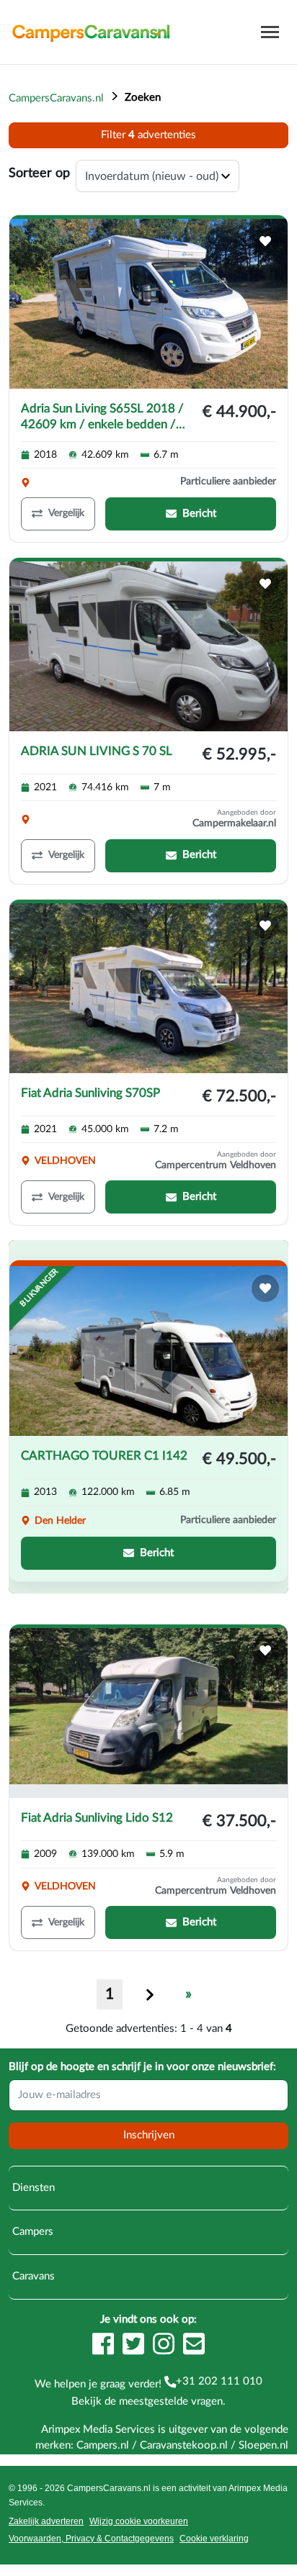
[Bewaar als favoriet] (265, 241)
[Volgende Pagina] (150, 1994)
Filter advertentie (148, 135)
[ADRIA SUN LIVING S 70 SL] (148, 646)
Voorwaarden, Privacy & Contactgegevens (91, 2539)
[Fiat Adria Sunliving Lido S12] (148, 1713)
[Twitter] (133, 2344)
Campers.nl (103, 2445)
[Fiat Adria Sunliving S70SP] (148, 988)
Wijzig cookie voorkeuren (139, 2521)
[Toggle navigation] (270, 32)
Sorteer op (39, 173)
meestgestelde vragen (171, 2401)
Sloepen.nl (263, 2445)
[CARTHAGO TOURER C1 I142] (148, 1351)
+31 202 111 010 (219, 2381)
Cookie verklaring (214, 2539)
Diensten (32, 2188)
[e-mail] (194, 2344)
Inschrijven (149, 2135)
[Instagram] (164, 2344)
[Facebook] (103, 2344)
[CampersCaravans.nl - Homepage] (91, 32)
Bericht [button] (199, 514)
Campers (31, 2232)
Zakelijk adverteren (46, 2521)
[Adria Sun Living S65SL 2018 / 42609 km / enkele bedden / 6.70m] (148, 304)
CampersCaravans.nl (56, 98)
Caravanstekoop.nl (184, 2445)
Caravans (32, 2276)
